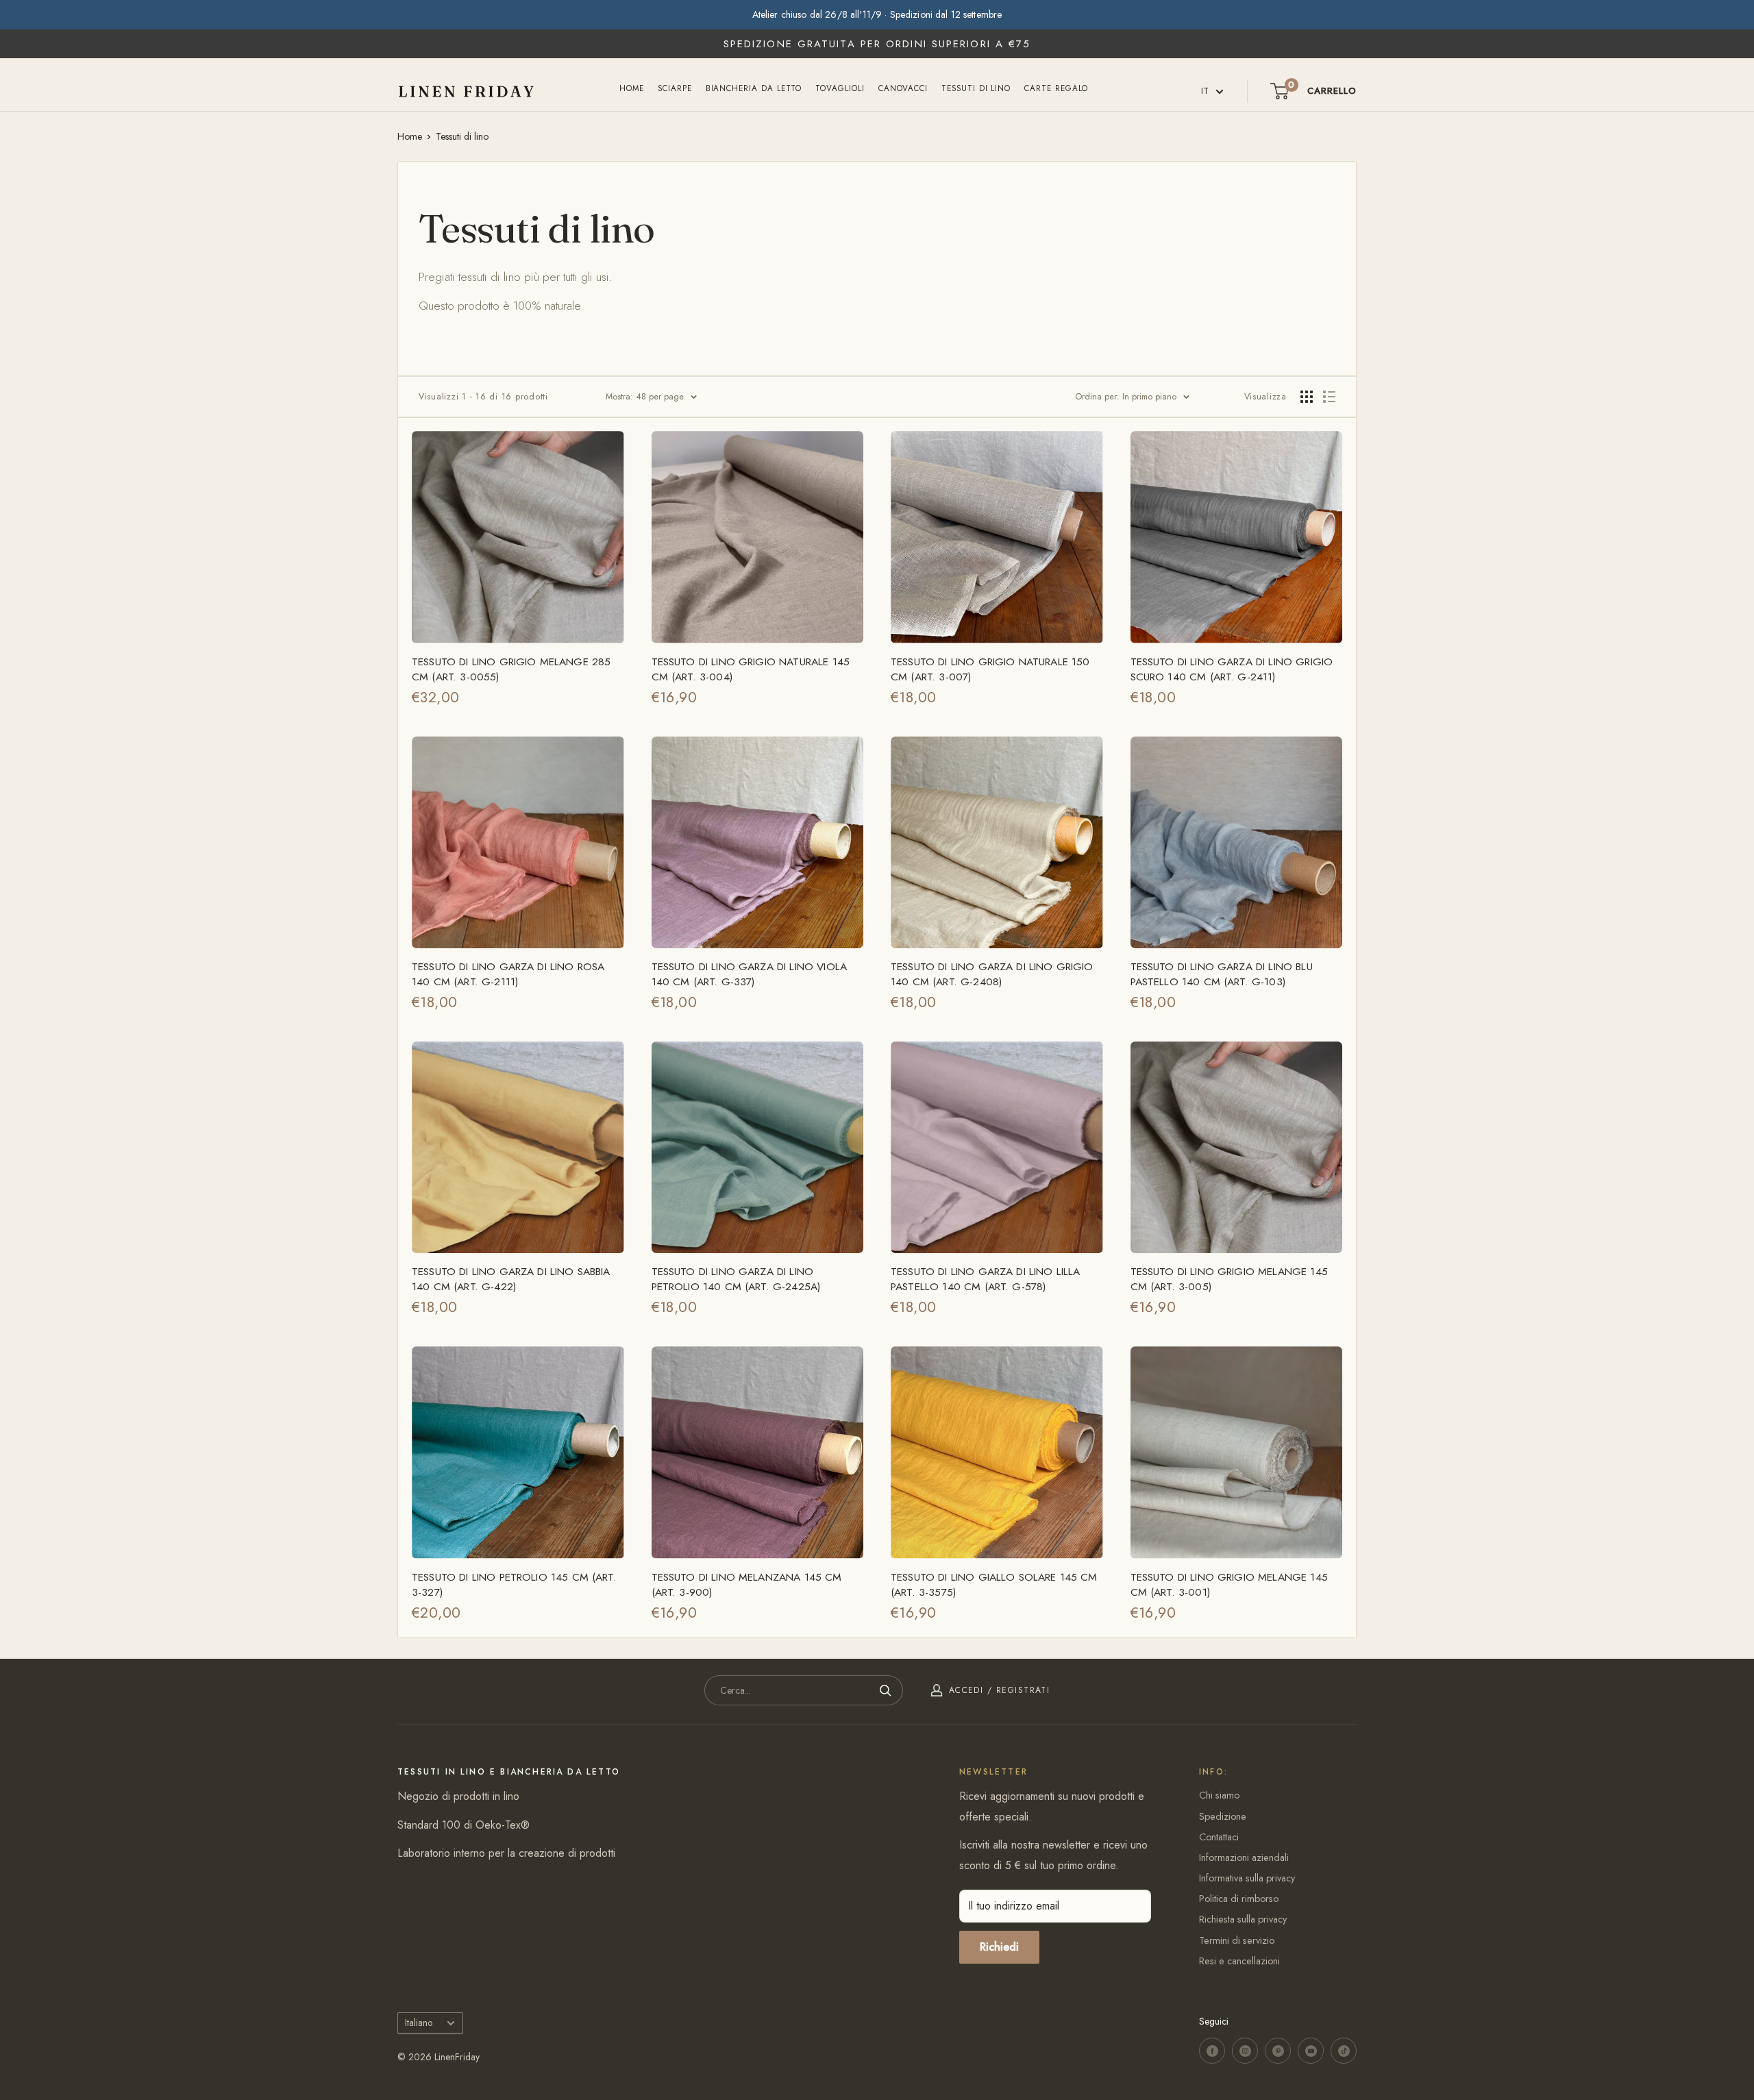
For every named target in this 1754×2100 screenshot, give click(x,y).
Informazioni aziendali (1244, 1857)
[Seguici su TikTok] (1344, 2051)
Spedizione (1223, 1816)
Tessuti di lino (976, 88)
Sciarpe (675, 88)
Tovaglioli (840, 88)
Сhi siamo (1219, 1795)
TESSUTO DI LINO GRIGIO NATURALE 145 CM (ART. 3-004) (751, 669)
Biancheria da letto (754, 88)
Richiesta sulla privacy (1243, 1919)
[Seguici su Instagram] (1245, 2051)
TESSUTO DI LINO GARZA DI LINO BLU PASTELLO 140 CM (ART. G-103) (1222, 974)
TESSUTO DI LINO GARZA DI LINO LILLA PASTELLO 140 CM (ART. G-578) (986, 1279)
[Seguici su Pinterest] (1278, 2051)
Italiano (419, 2023)
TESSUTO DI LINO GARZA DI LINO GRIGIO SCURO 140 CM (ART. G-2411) (1232, 669)
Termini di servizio (1237, 1940)
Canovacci (903, 88)
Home (410, 136)
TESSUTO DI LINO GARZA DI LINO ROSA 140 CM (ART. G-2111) (508, 974)
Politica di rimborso (1239, 1899)
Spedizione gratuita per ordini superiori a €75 (877, 44)
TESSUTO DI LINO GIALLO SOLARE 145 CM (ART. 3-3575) (994, 1585)
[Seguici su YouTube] (1311, 2051)
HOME (632, 88)
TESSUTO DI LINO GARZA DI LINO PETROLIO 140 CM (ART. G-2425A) (736, 1279)
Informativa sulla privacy (1247, 1878)
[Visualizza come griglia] (1307, 397)
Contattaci (1219, 1837)
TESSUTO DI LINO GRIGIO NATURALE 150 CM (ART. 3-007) (990, 669)
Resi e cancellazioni (1239, 1961)
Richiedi (999, 1947)
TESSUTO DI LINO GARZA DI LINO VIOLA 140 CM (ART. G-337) (750, 974)
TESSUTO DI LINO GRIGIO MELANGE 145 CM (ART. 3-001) (1229, 1585)
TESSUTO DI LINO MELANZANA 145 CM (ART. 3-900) (747, 1585)
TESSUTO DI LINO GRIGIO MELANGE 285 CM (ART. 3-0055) (511, 669)
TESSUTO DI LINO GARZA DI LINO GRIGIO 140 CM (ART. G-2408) (992, 974)
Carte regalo (1056, 88)
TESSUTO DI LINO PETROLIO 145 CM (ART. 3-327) (514, 1585)
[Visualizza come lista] (1329, 397)
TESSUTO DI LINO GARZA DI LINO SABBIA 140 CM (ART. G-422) (511, 1279)
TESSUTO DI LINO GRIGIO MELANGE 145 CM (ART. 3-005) (1229, 1279)
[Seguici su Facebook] (1212, 2051)
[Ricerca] (886, 1690)
